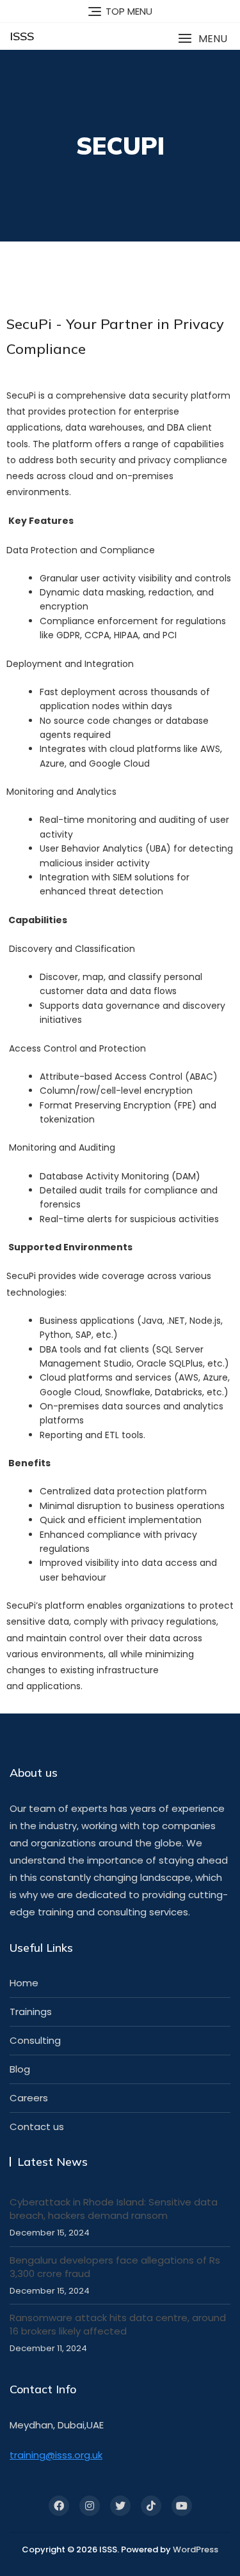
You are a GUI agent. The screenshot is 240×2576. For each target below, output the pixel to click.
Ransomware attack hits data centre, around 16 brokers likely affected (118, 2324)
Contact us (37, 2127)
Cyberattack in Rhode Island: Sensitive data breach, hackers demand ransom (114, 2209)
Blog (20, 2069)
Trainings (31, 2012)
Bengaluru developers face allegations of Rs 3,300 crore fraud (115, 2267)
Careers (29, 2098)
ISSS (22, 36)
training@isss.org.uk (56, 2455)
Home (24, 1983)
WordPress (196, 2549)
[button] (203, 39)
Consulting (35, 2040)
